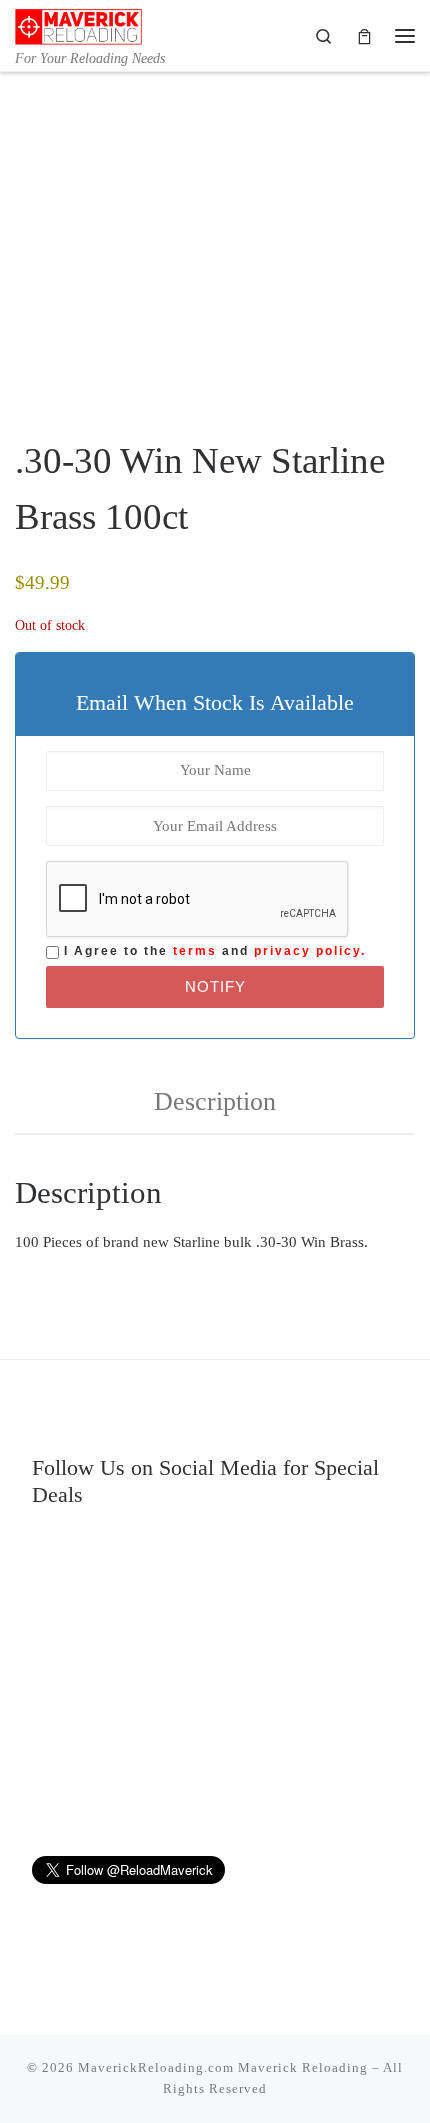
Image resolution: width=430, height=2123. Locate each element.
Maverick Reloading (303, 2067)
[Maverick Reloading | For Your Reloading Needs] (78, 24)
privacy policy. (310, 951)
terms (195, 951)
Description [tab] (215, 1101)
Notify (215, 986)
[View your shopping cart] (364, 35)
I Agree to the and (212, 951)
